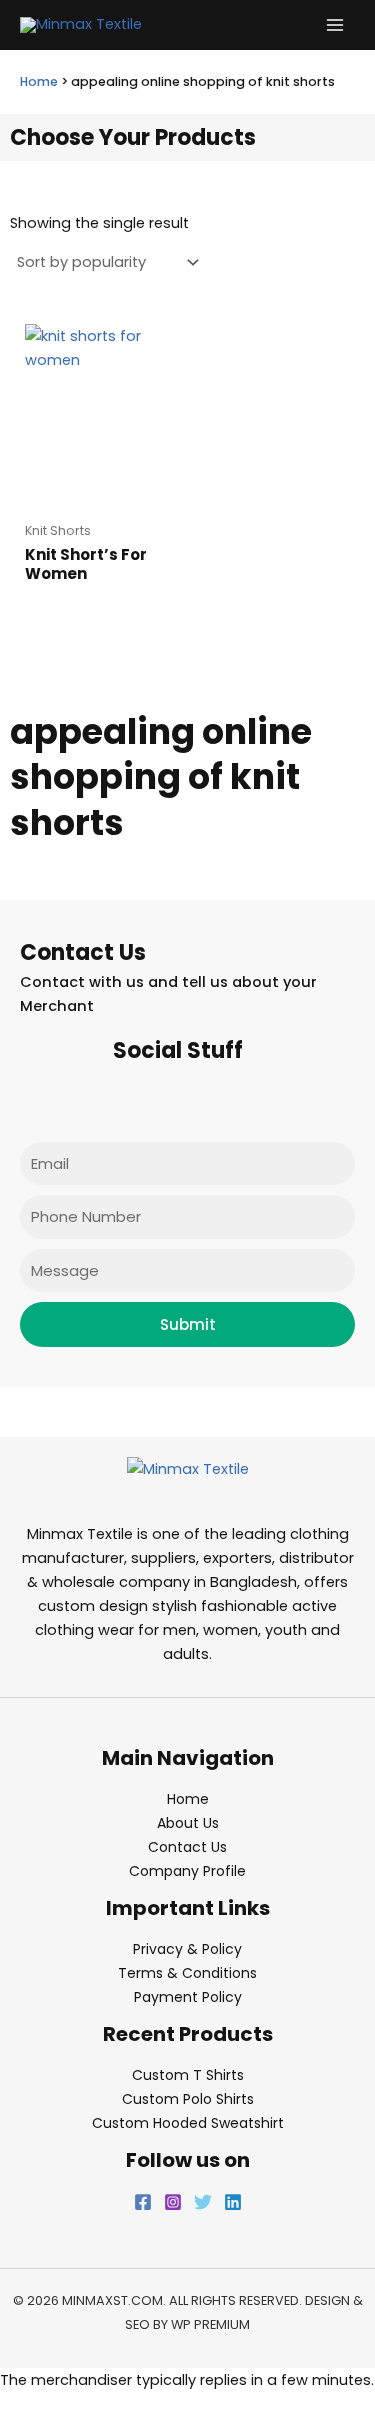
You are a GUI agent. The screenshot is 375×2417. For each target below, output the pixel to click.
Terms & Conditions (187, 1973)
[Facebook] (143, 2202)
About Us (188, 1823)
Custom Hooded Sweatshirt (188, 2123)
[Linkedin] (233, 2202)
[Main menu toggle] (335, 25)
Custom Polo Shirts (188, 2099)
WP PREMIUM (210, 2324)
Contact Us (187, 1847)
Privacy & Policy (187, 1949)
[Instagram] (173, 2202)
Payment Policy (188, 1997)
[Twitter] (203, 2202)
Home (39, 81)
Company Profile (187, 1871)
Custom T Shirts (188, 2075)
